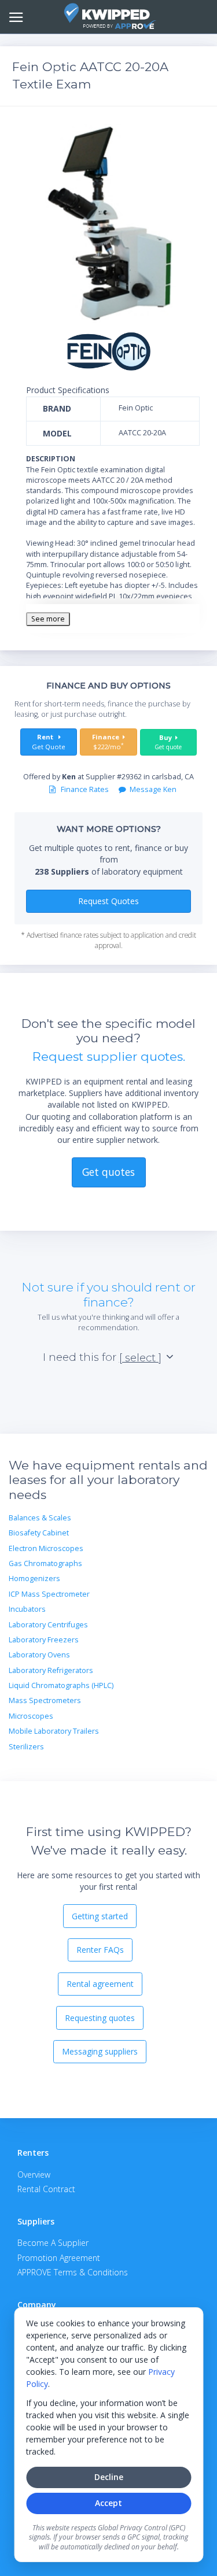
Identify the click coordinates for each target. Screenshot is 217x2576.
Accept (108, 2503)
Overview (34, 2175)
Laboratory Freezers (44, 1640)
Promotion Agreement (59, 2258)
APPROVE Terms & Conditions (73, 2272)
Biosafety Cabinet (39, 1533)
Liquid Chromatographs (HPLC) (61, 1685)
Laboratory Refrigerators (51, 1670)
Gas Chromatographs (45, 1563)
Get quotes (108, 1172)
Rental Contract (46, 2189)
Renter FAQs (100, 1950)
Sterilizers (26, 1747)
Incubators (27, 1609)
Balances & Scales (40, 1518)
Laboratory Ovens (39, 1655)
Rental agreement (100, 1984)
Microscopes (31, 1716)
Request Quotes (108, 901)
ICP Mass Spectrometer (49, 1594)
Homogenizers (34, 1578)
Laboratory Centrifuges (48, 1625)
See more (48, 619)
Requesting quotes (100, 2018)
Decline (109, 2477)
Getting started (100, 1916)
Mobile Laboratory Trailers (54, 1731)
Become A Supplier (53, 2243)
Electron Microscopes (46, 1548)
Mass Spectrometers (45, 1700)
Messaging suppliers (100, 2051)
